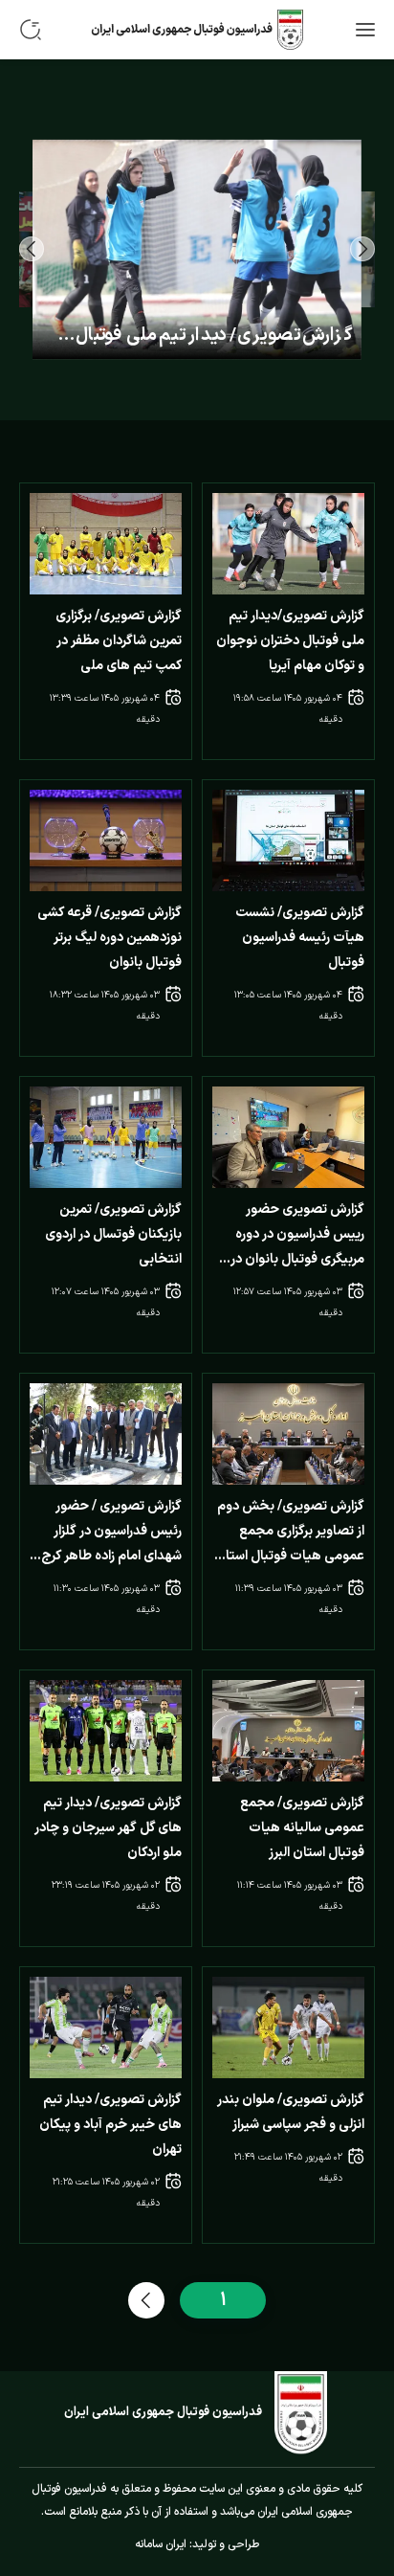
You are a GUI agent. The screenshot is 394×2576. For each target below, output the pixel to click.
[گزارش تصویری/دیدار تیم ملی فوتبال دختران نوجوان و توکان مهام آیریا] (288, 544)
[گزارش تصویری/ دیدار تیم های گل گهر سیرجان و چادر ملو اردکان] (106, 1731)
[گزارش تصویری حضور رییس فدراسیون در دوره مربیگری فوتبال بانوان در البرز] (288, 1137)
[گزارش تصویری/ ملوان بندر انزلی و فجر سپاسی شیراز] (288, 2027)
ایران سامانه (161, 2544)
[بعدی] (146, 2300)
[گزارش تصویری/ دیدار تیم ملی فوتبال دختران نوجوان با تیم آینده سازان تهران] (197, 250)
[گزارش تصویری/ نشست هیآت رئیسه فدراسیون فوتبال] (288, 840)
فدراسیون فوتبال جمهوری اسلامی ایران (163, 2412)
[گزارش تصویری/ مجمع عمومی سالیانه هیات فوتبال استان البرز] (288, 1731)
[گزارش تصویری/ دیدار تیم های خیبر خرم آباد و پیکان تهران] (106, 2027)
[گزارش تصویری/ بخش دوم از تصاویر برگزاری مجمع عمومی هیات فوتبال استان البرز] (288, 1434)
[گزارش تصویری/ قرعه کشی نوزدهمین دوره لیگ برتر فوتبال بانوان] (106, 840)
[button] (362, 249)
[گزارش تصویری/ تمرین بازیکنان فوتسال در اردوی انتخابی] (106, 1137)
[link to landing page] (197, 30)
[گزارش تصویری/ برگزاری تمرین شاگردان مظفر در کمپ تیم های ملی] (106, 544)
